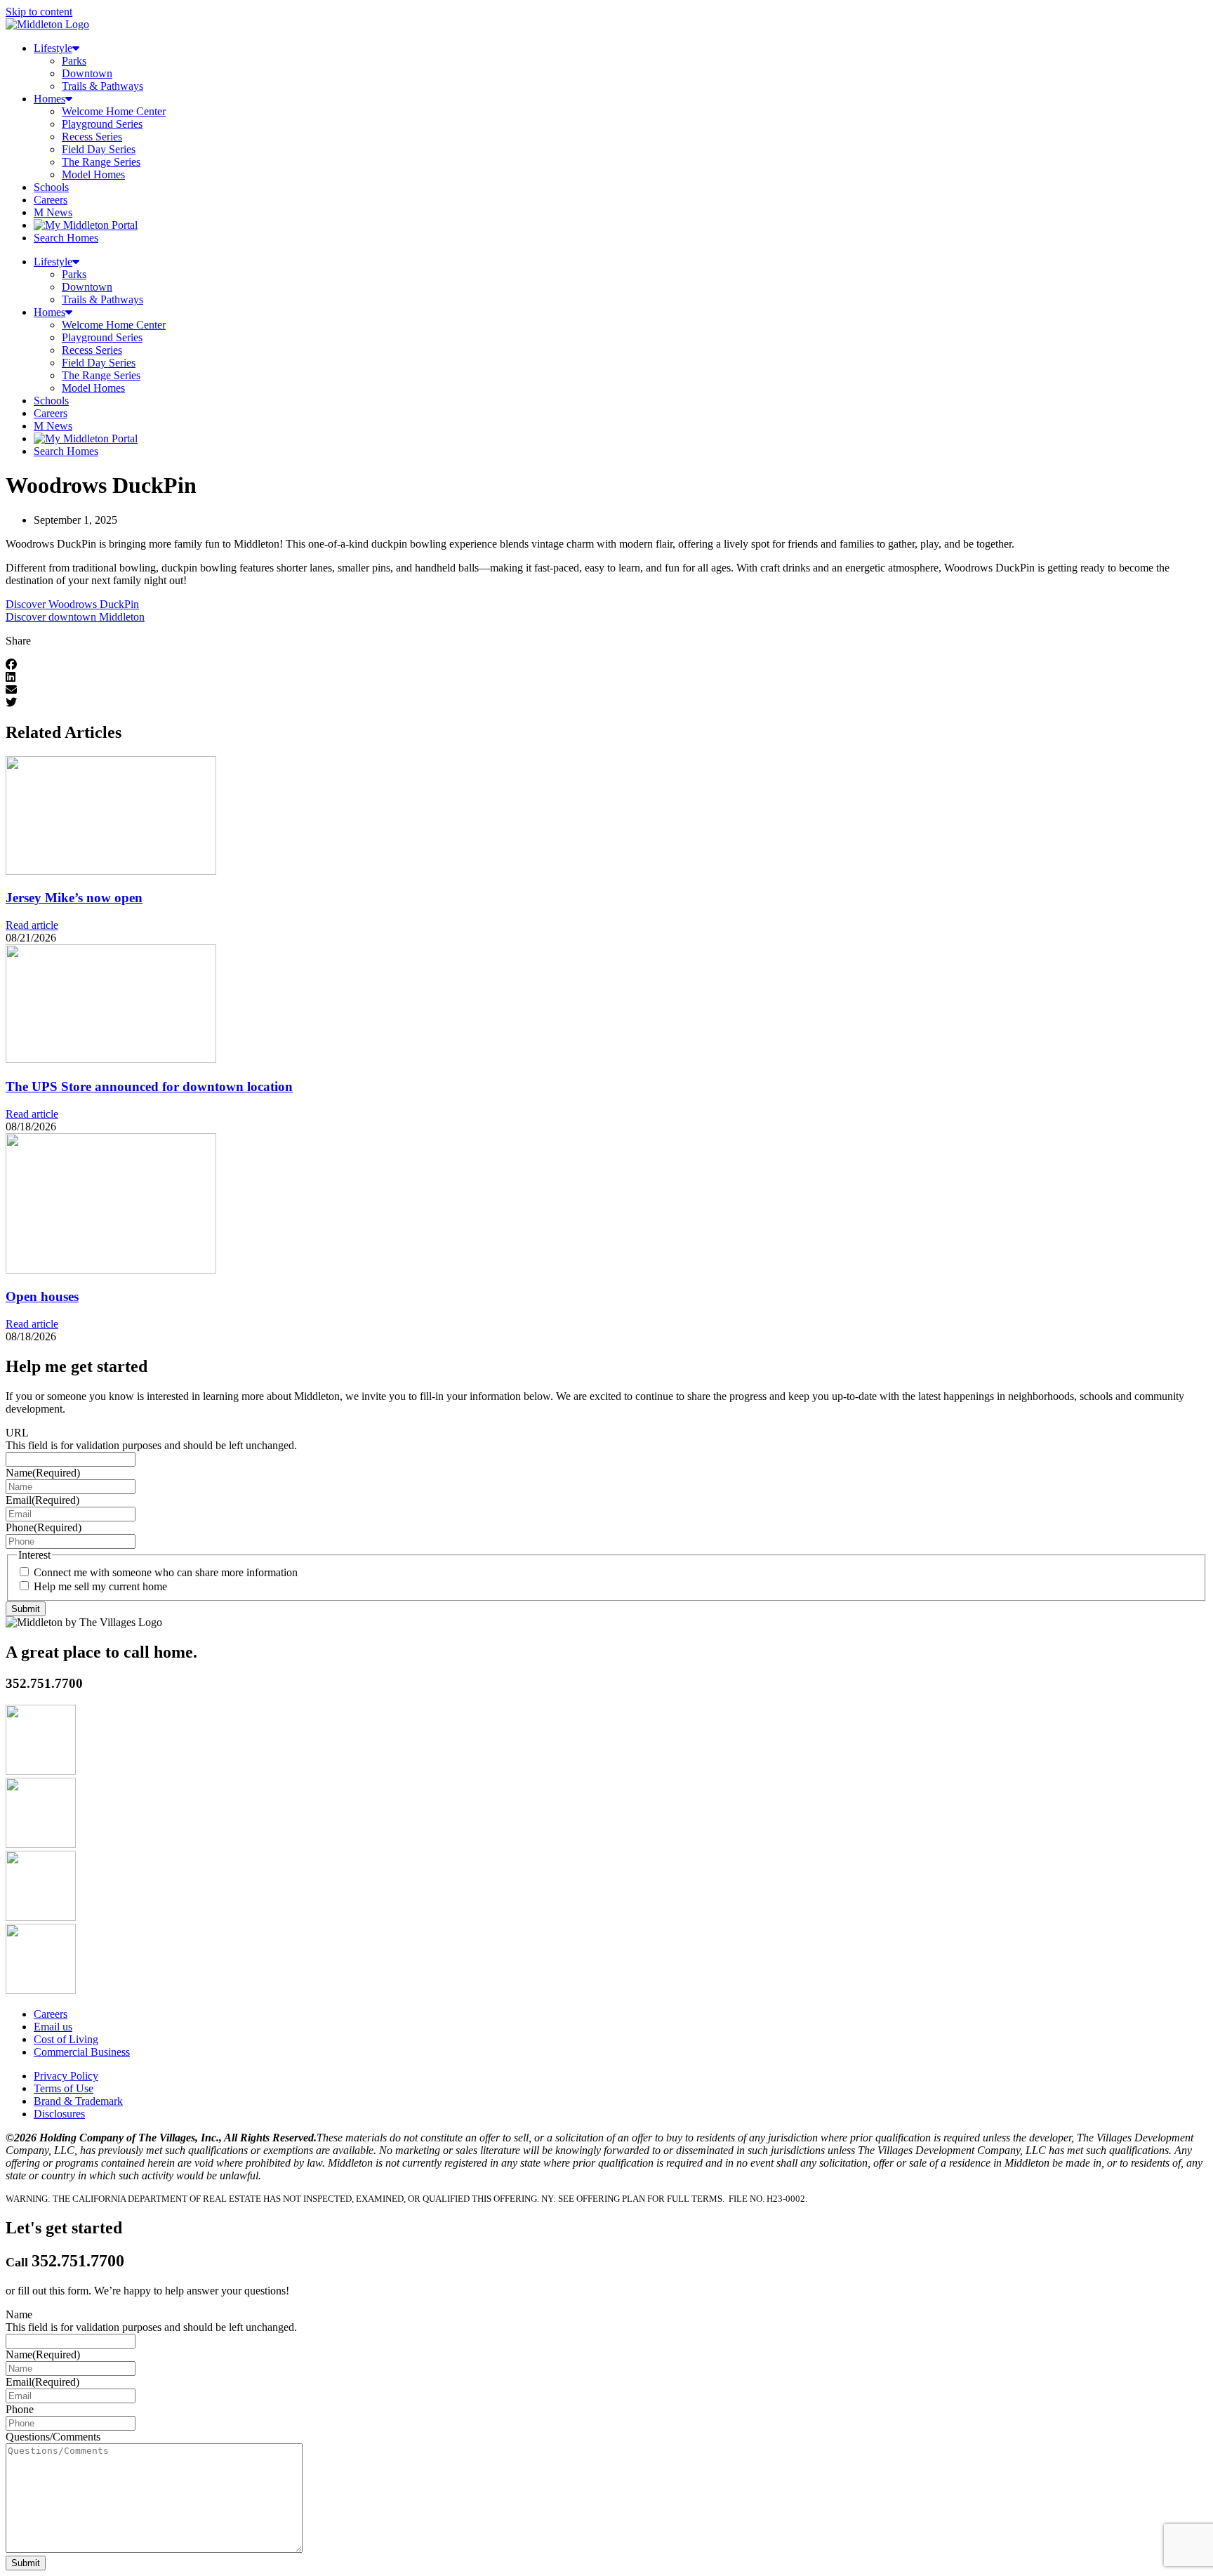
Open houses (42, 1296)
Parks (74, 61)
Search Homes (66, 238)
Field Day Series (99, 149)
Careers (51, 200)
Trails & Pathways (102, 86)
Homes (49, 99)
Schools (51, 187)
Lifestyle (53, 48)
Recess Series (92, 137)
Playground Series (102, 124)
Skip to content (39, 12)
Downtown (87, 73)
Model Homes (93, 174)
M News (53, 212)
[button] (606, 665)
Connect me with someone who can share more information (166, 1572)
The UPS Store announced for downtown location (149, 1086)
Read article (32, 925)
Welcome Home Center (114, 111)
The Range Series (101, 162)
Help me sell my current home (100, 1586)
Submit (26, 1609)
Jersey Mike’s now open (74, 898)
